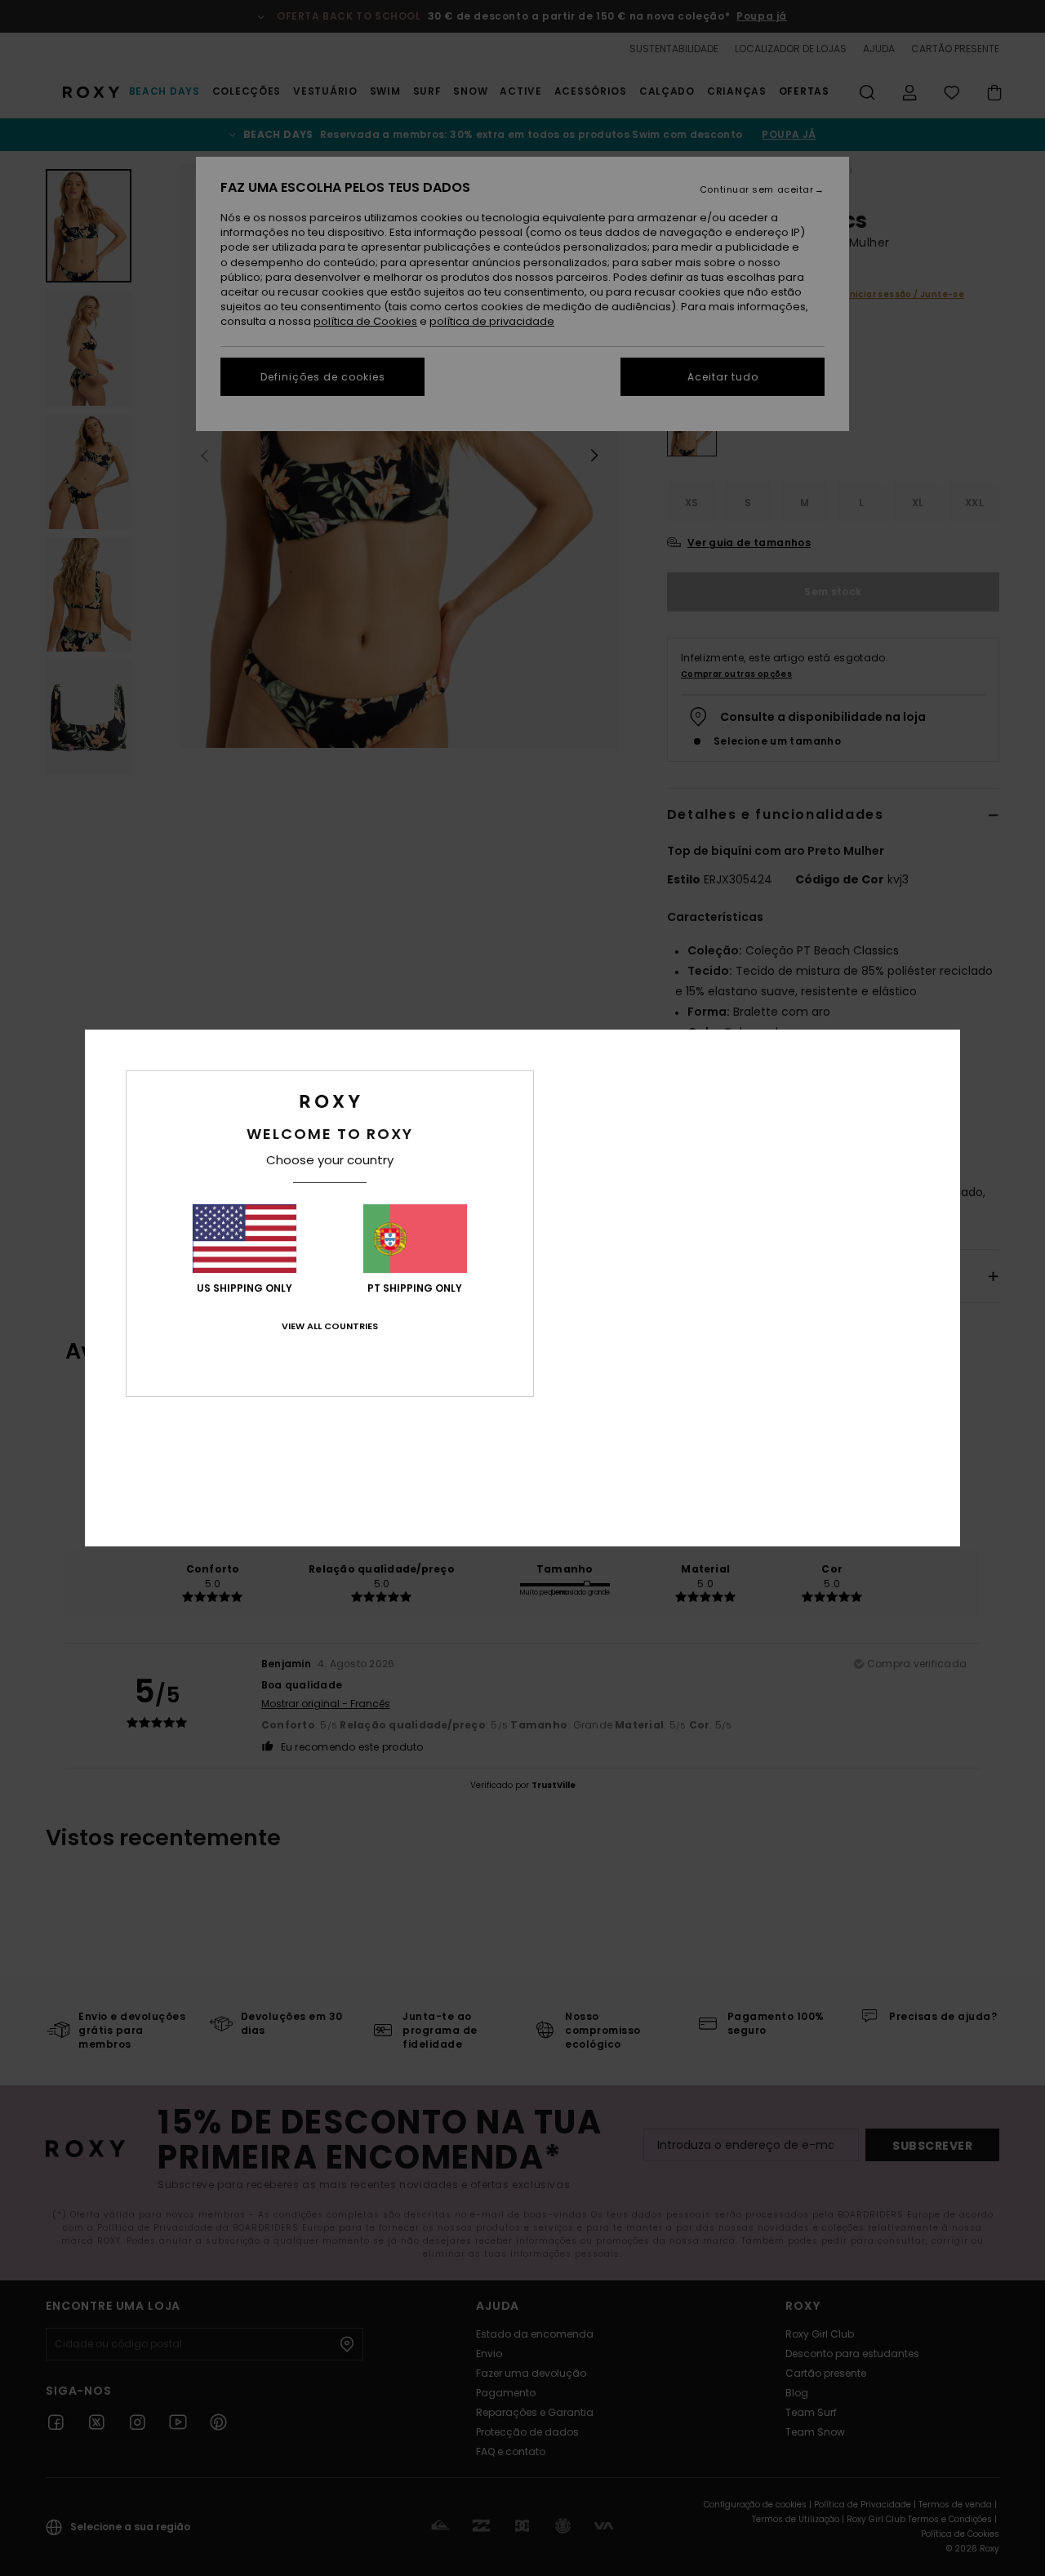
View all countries (330, 1326)
